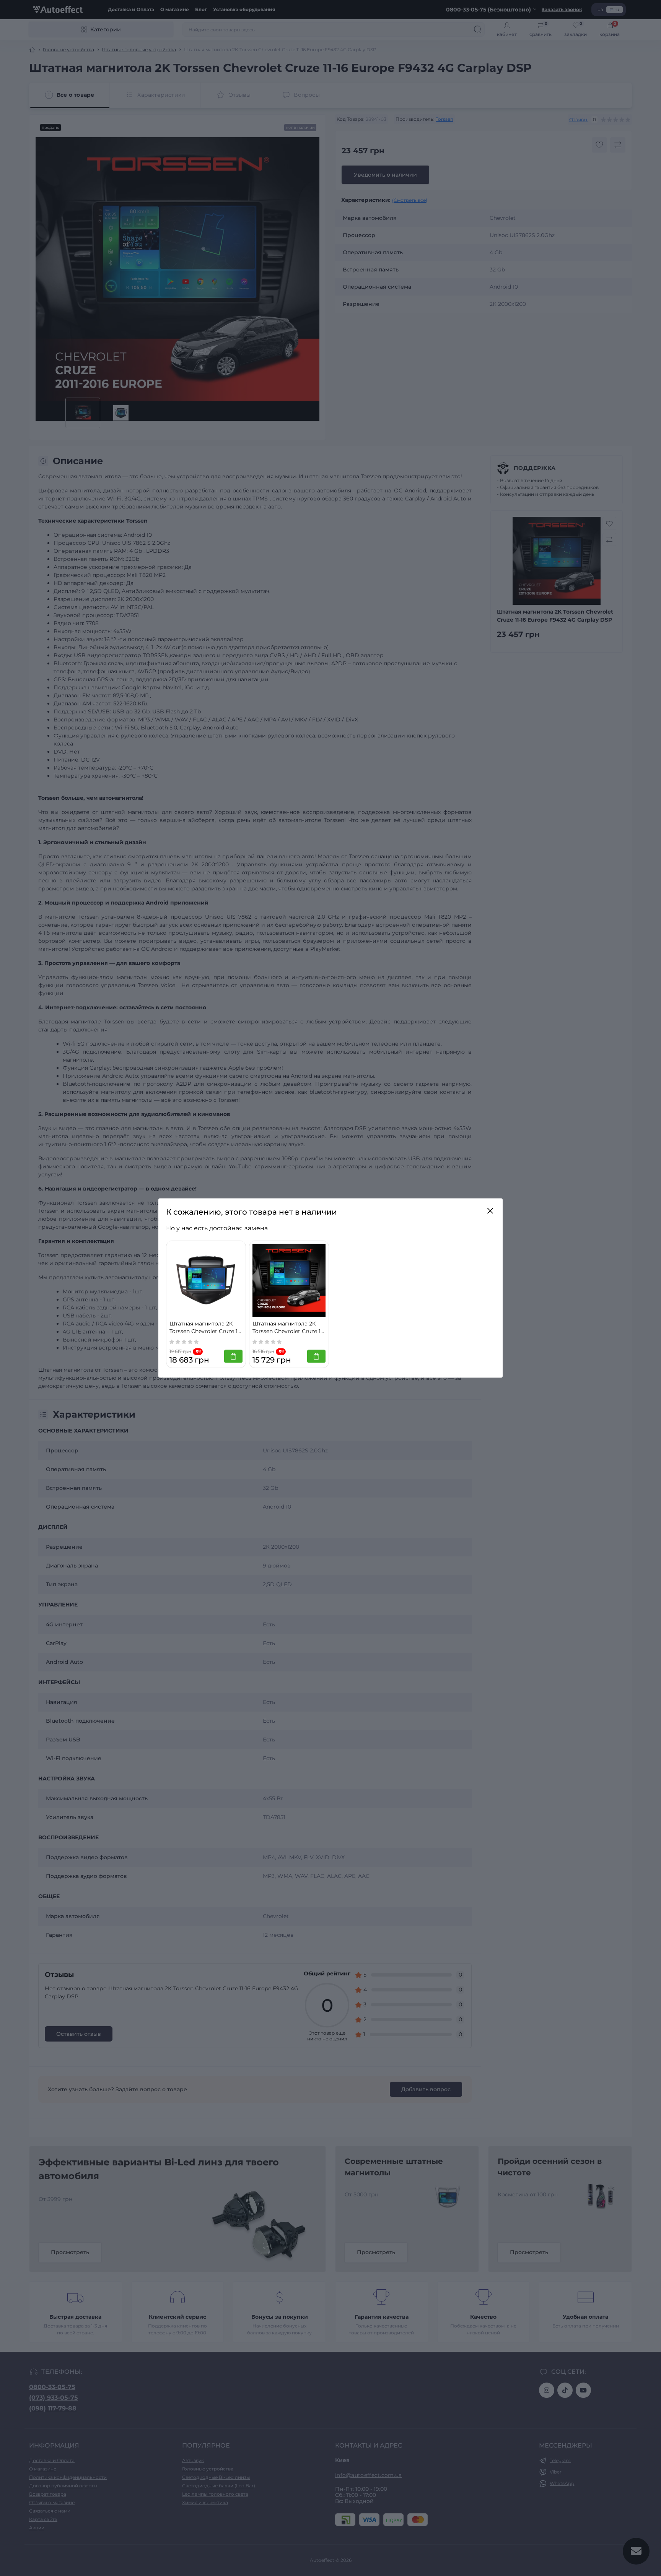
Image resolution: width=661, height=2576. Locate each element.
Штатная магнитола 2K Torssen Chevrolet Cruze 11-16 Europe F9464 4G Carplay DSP (205, 1328)
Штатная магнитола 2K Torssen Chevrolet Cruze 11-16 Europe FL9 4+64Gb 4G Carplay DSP (288, 1328)
